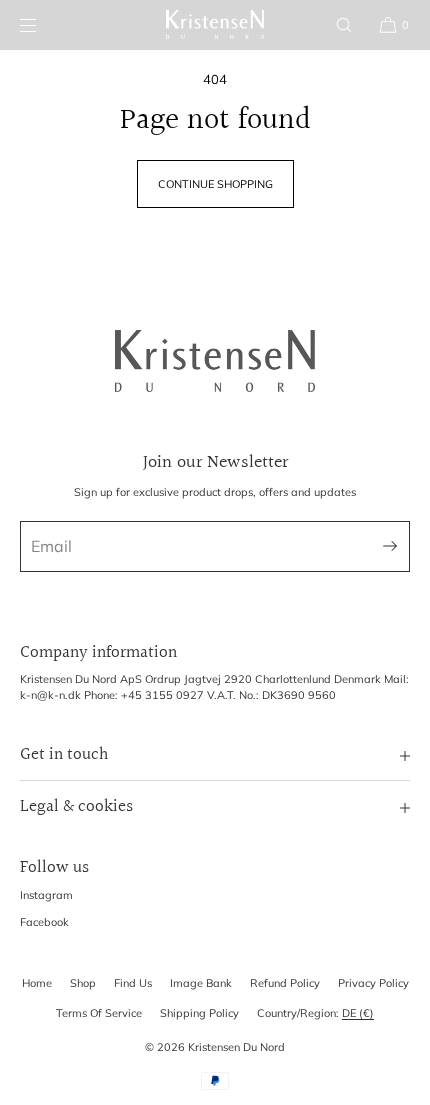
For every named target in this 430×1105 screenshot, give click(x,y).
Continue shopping (215, 184)
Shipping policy (199, 1013)
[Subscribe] (385, 546)
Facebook (44, 922)
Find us (133, 983)
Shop (83, 983)
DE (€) (358, 1013)
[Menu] (44, 24)
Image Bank (201, 983)
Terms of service (99, 1013)
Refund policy (285, 983)
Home (37, 983)
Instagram (46, 895)
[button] (344, 24)
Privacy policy (373, 983)
